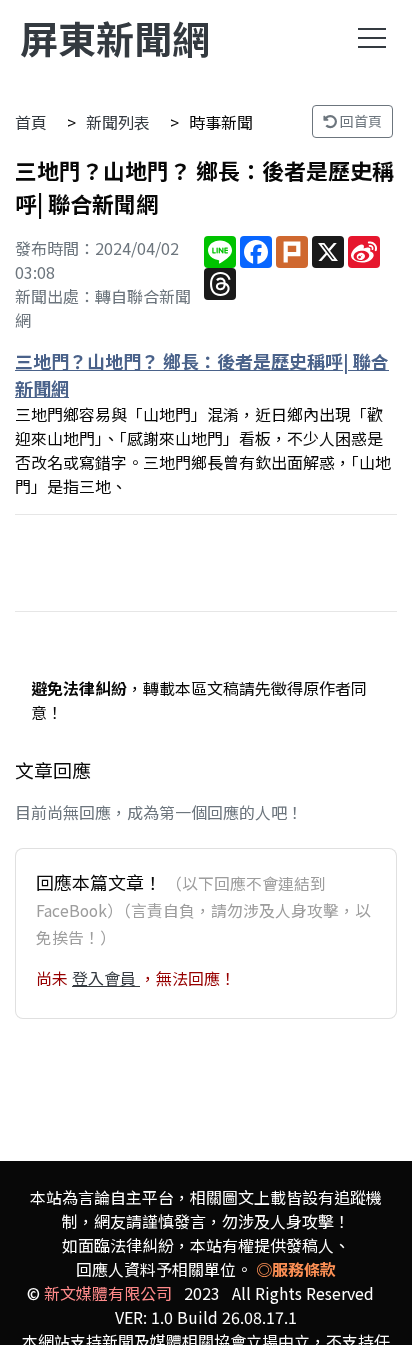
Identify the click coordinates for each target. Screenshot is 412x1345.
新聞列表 (118, 122)
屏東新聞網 (115, 37)
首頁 (31, 122)
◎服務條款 (296, 1269)
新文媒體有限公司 (108, 1293)
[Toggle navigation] (372, 38)
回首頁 (359, 121)
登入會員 (106, 978)
